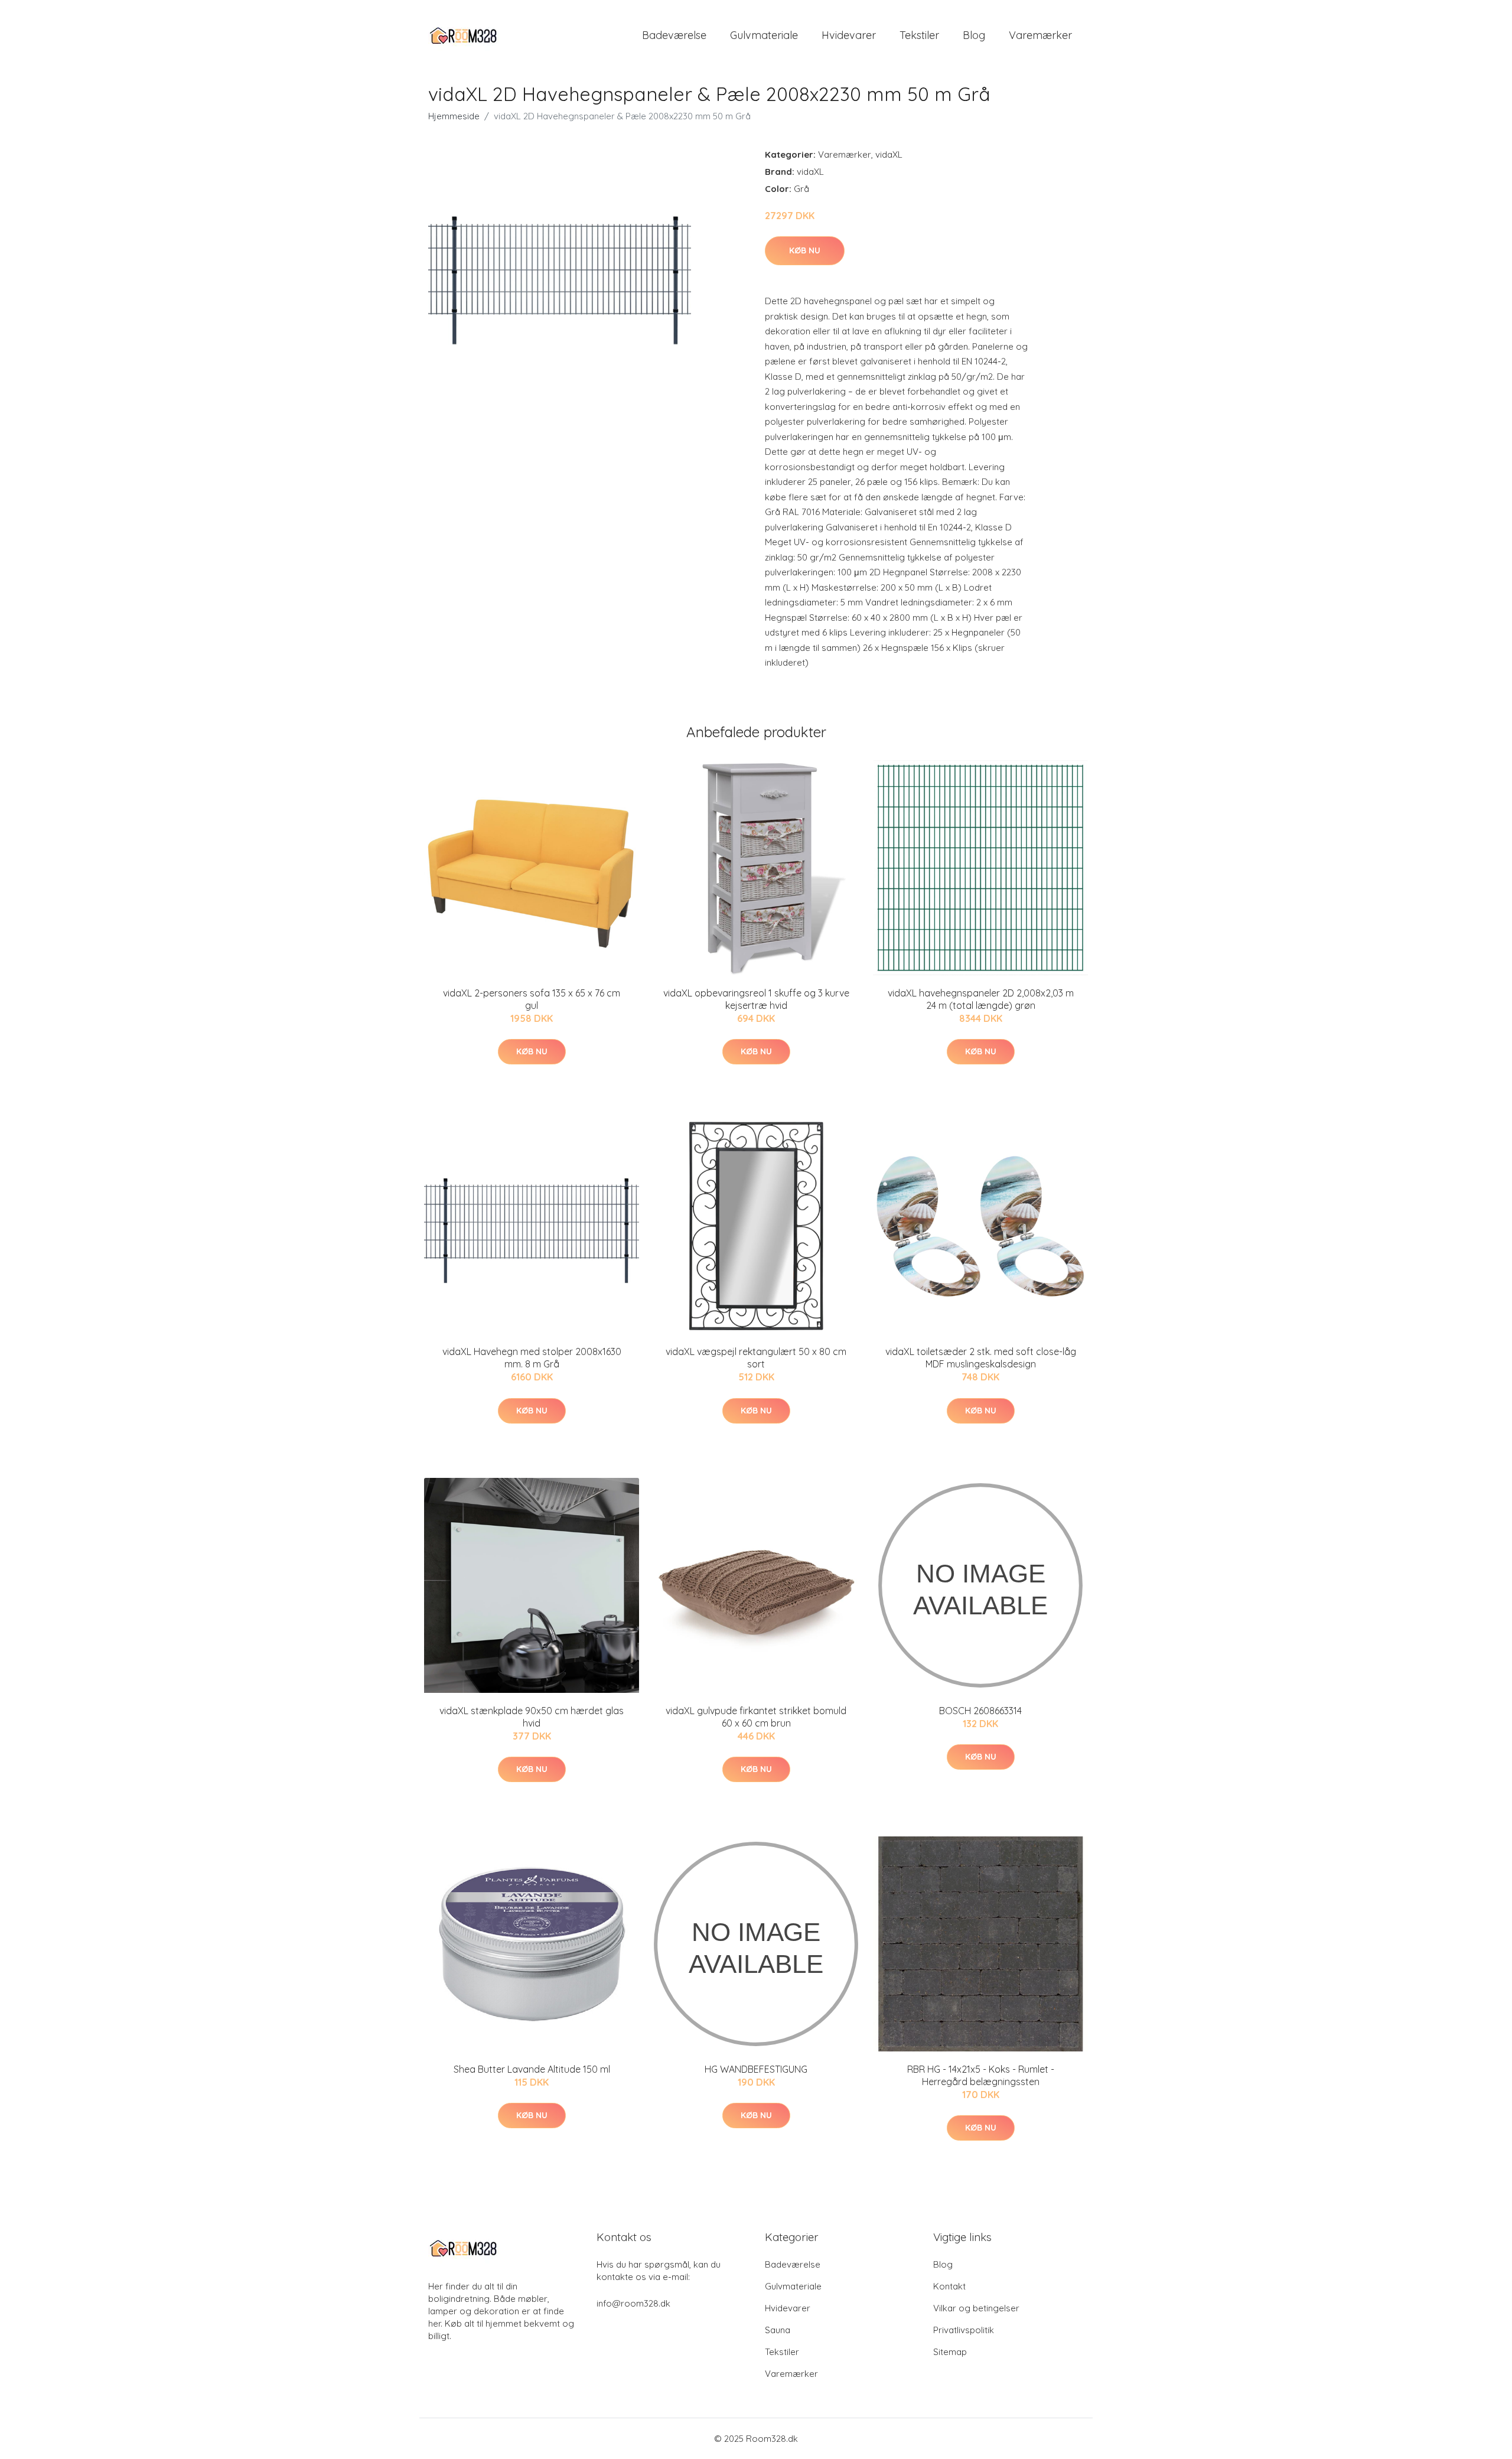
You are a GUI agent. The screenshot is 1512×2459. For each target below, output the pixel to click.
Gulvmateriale (764, 35)
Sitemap (950, 2352)
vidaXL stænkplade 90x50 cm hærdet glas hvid (532, 1717)
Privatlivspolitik (964, 2330)
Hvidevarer (849, 35)
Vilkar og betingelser (976, 2308)
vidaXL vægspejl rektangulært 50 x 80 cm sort (756, 1358)
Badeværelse (674, 35)
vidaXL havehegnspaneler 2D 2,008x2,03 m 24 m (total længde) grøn (981, 999)
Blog (974, 35)
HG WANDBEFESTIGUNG (756, 2069)
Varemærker (1040, 35)
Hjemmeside (454, 116)
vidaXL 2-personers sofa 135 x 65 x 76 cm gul (532, 999)
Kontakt (949, 2286)
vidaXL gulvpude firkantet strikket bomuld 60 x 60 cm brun (756, 1717)
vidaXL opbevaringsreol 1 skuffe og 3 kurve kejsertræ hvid (756, 999)
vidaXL (889, 154)
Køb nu (805, 250)
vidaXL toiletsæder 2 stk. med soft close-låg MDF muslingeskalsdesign (981, 1358)
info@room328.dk (633, 2303)
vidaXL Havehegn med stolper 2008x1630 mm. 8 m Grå (532, 1358)
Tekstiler (919, 35)
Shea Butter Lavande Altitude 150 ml (532, 2069)
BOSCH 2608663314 (980, 1711)
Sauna (778, 2330)
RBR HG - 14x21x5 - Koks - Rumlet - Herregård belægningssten (981, 2075)
